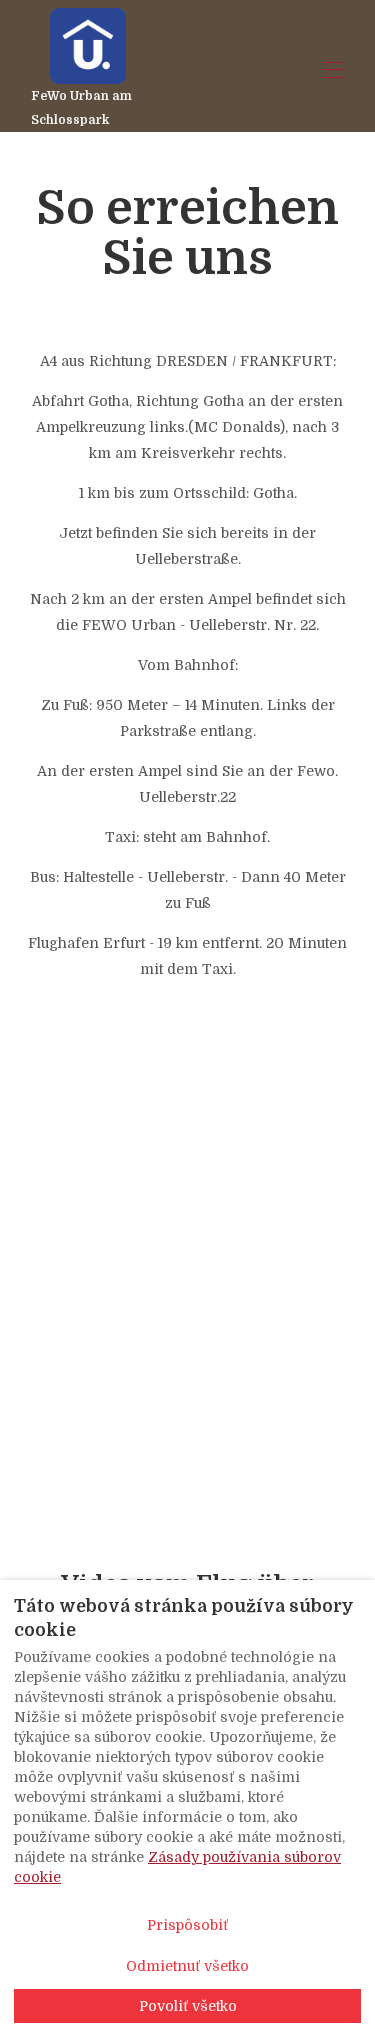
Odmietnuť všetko (187, 1966)
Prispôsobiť (187, 1925)
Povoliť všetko (188, 2006)
